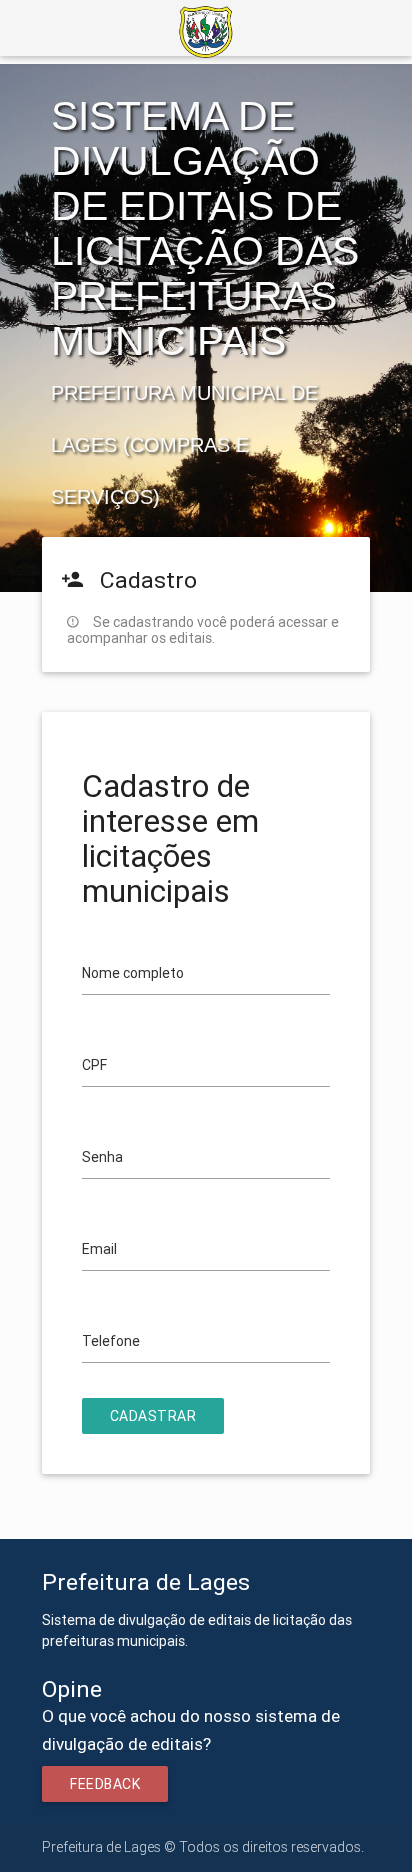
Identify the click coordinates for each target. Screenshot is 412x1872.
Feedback (105, 1784)
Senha (102, 1157)
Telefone (111, 1341)
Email (99, 1249)
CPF (94, 1065)
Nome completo (133, 973)
